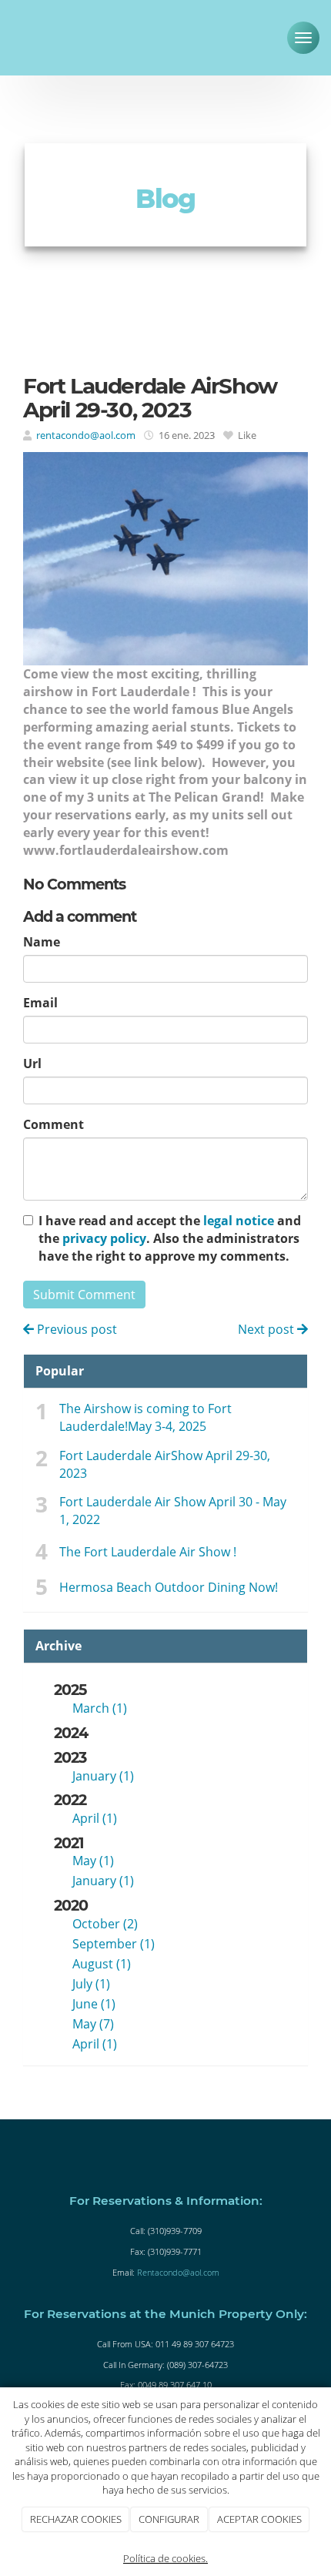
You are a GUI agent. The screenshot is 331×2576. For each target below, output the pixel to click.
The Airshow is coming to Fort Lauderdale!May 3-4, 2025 (145, 1417)
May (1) (93, 1861)
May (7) (93, 2024)
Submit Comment (84, 1295)
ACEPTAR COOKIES (259, 2519)
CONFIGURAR (169, 2519)
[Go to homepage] (54, 35)
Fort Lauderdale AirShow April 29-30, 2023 (165, 1464)
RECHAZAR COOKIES (76, 2519)
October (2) (105, 1924)
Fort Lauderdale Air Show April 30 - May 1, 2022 (173, 1511)
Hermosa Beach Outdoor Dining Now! (169, 1587)
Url (32, 1064)
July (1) (91, 1984)
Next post (267, 1329)
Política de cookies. (165, 2558)
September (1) (114, 1944)
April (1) (95, 1818)
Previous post (75, 1329)
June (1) (94, 2004)
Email (40, 1003)
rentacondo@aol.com (86, 435)
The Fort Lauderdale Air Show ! (148, 1552)
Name (42, 942)
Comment (53, 1124)
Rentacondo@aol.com (178, 2272)
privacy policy (104, 1238)
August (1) (102, 1964)
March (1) (100, 1708)
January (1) (103, 1776)
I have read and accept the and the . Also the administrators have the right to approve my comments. (170, 1238)
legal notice (239, 1221)
